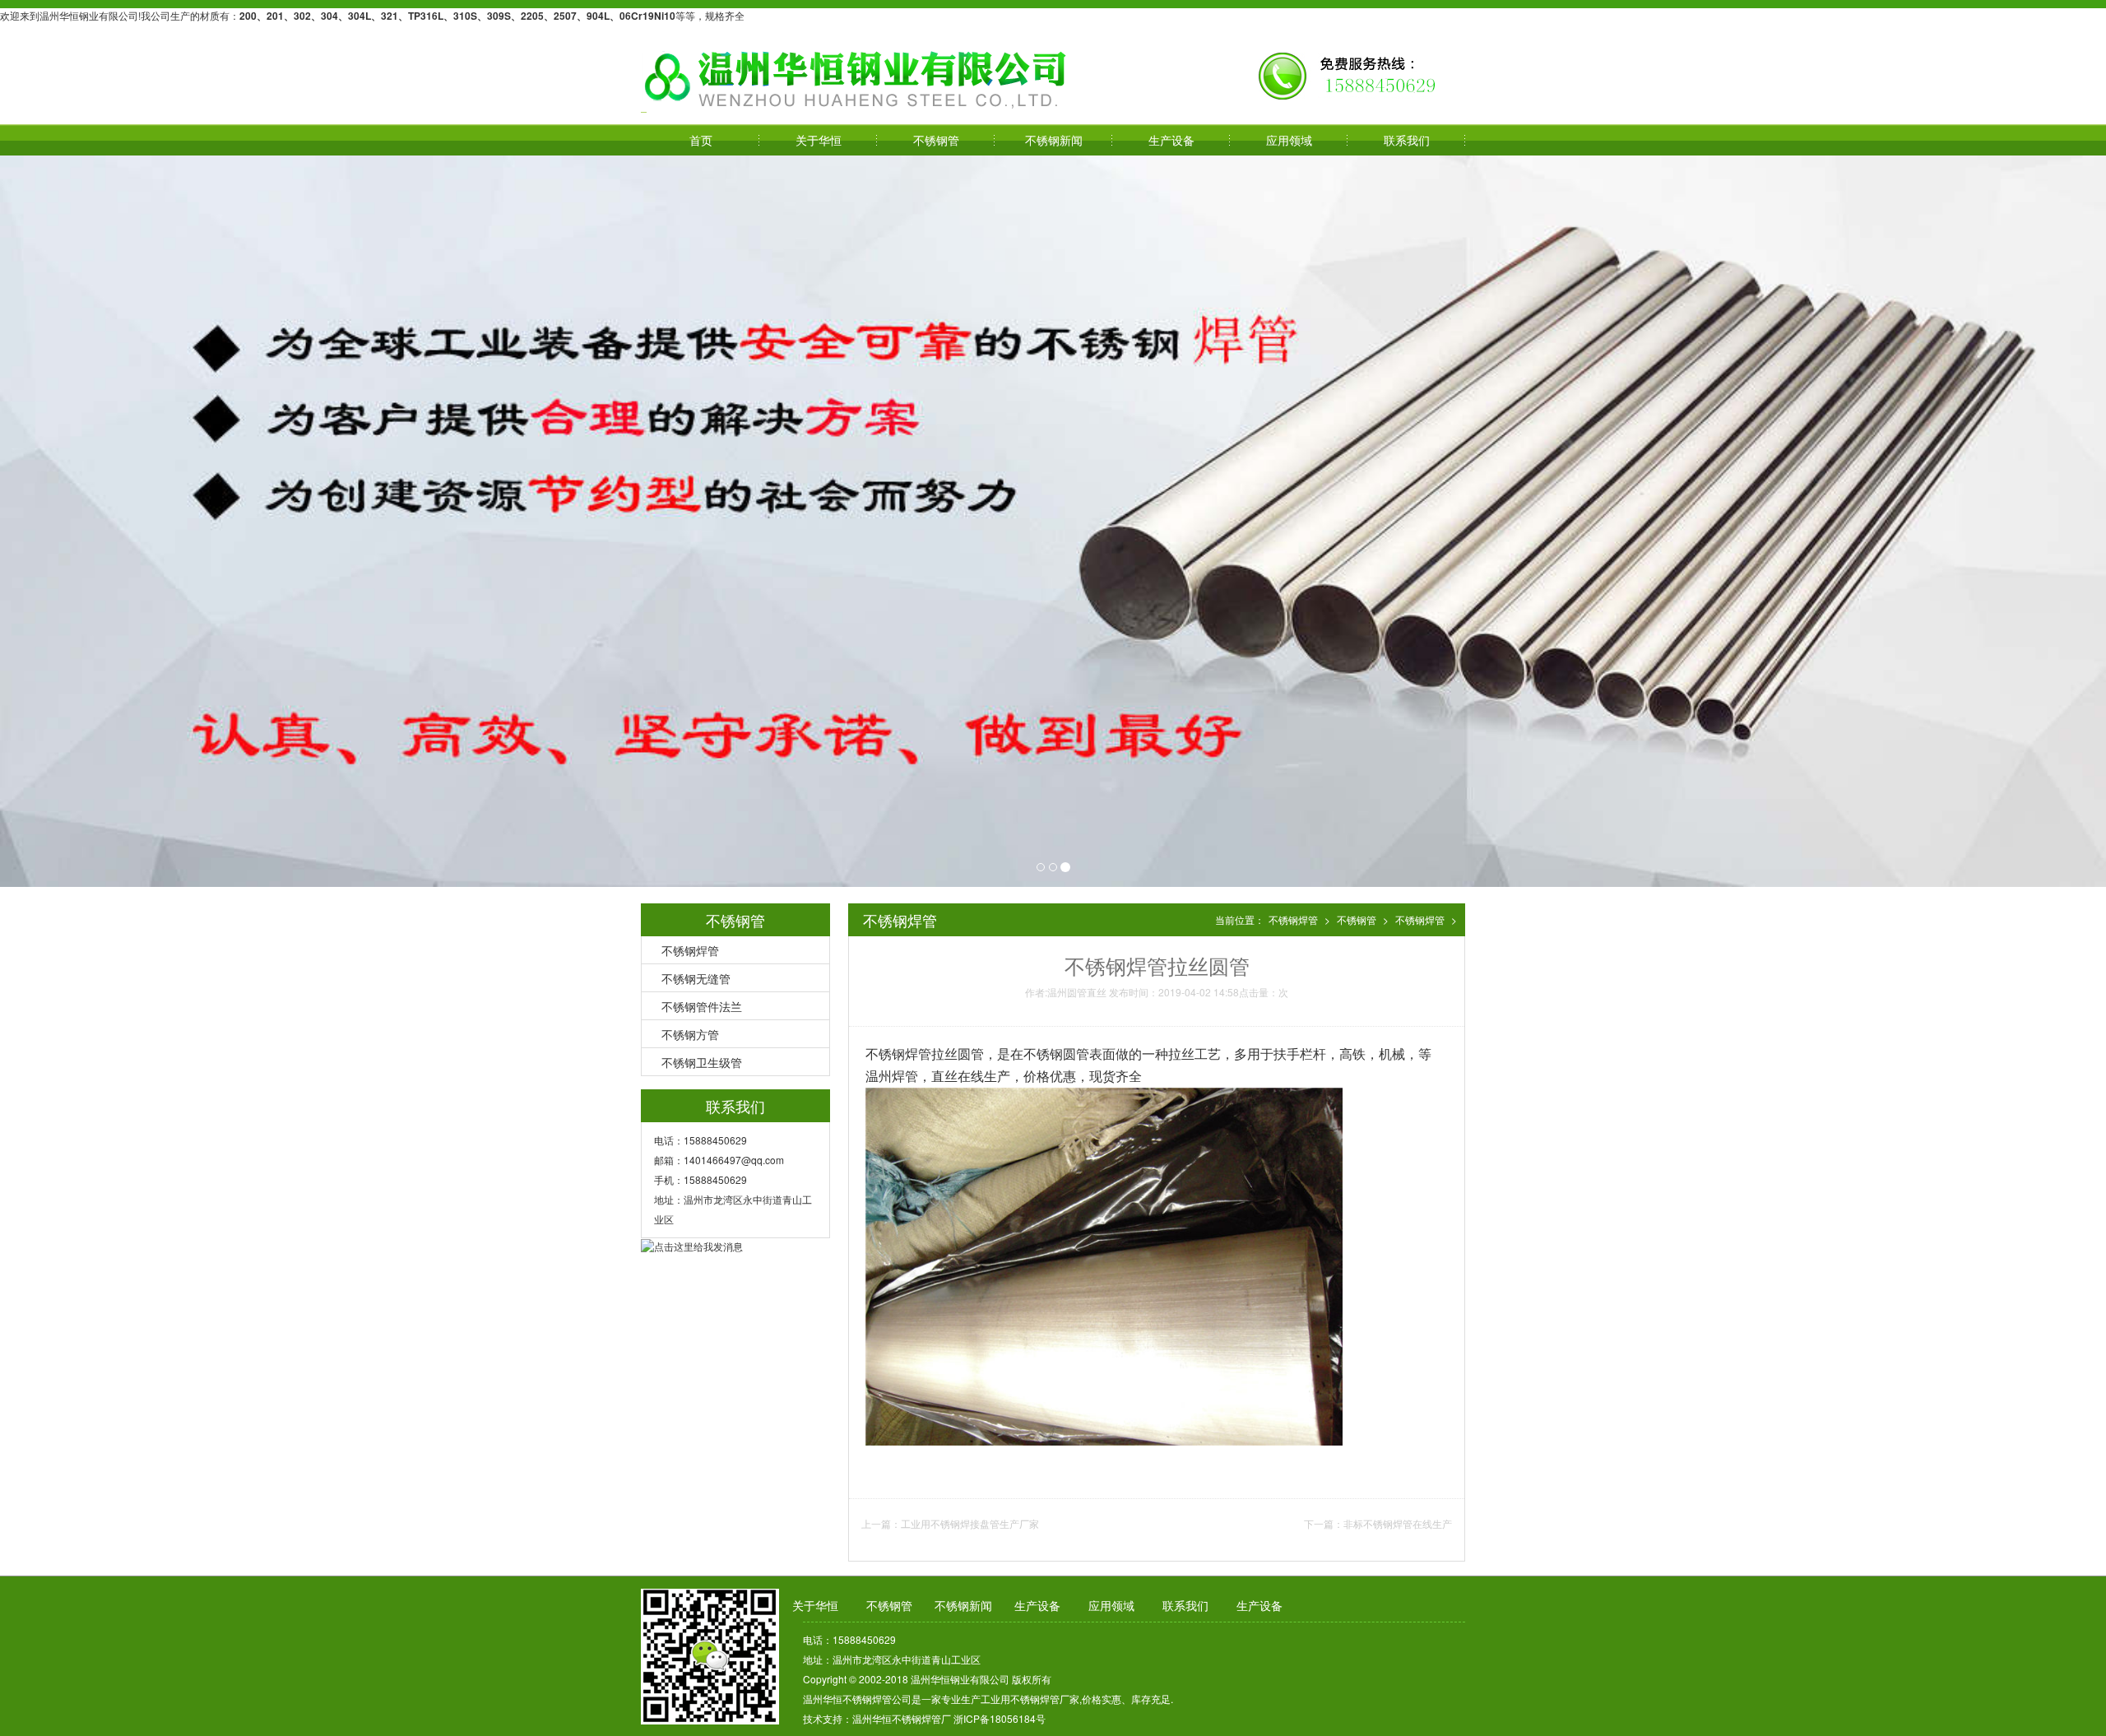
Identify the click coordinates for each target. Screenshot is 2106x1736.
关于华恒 (819, 140)
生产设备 (1171, 140)
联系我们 (1407, 140)
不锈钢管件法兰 (702, 1006)
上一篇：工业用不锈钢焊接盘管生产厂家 (950, 1523)
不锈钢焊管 (690, 950)
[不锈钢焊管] (856, 79)
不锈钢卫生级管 (702, 1062)
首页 (701, 140)
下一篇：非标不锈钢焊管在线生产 (1378, 1523)
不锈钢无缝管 (696, 978)
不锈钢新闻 (1054, 140)
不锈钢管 (936, 140)
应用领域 (1289, 140)
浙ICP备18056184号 (1000, 1718)
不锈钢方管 (690, 1034)
